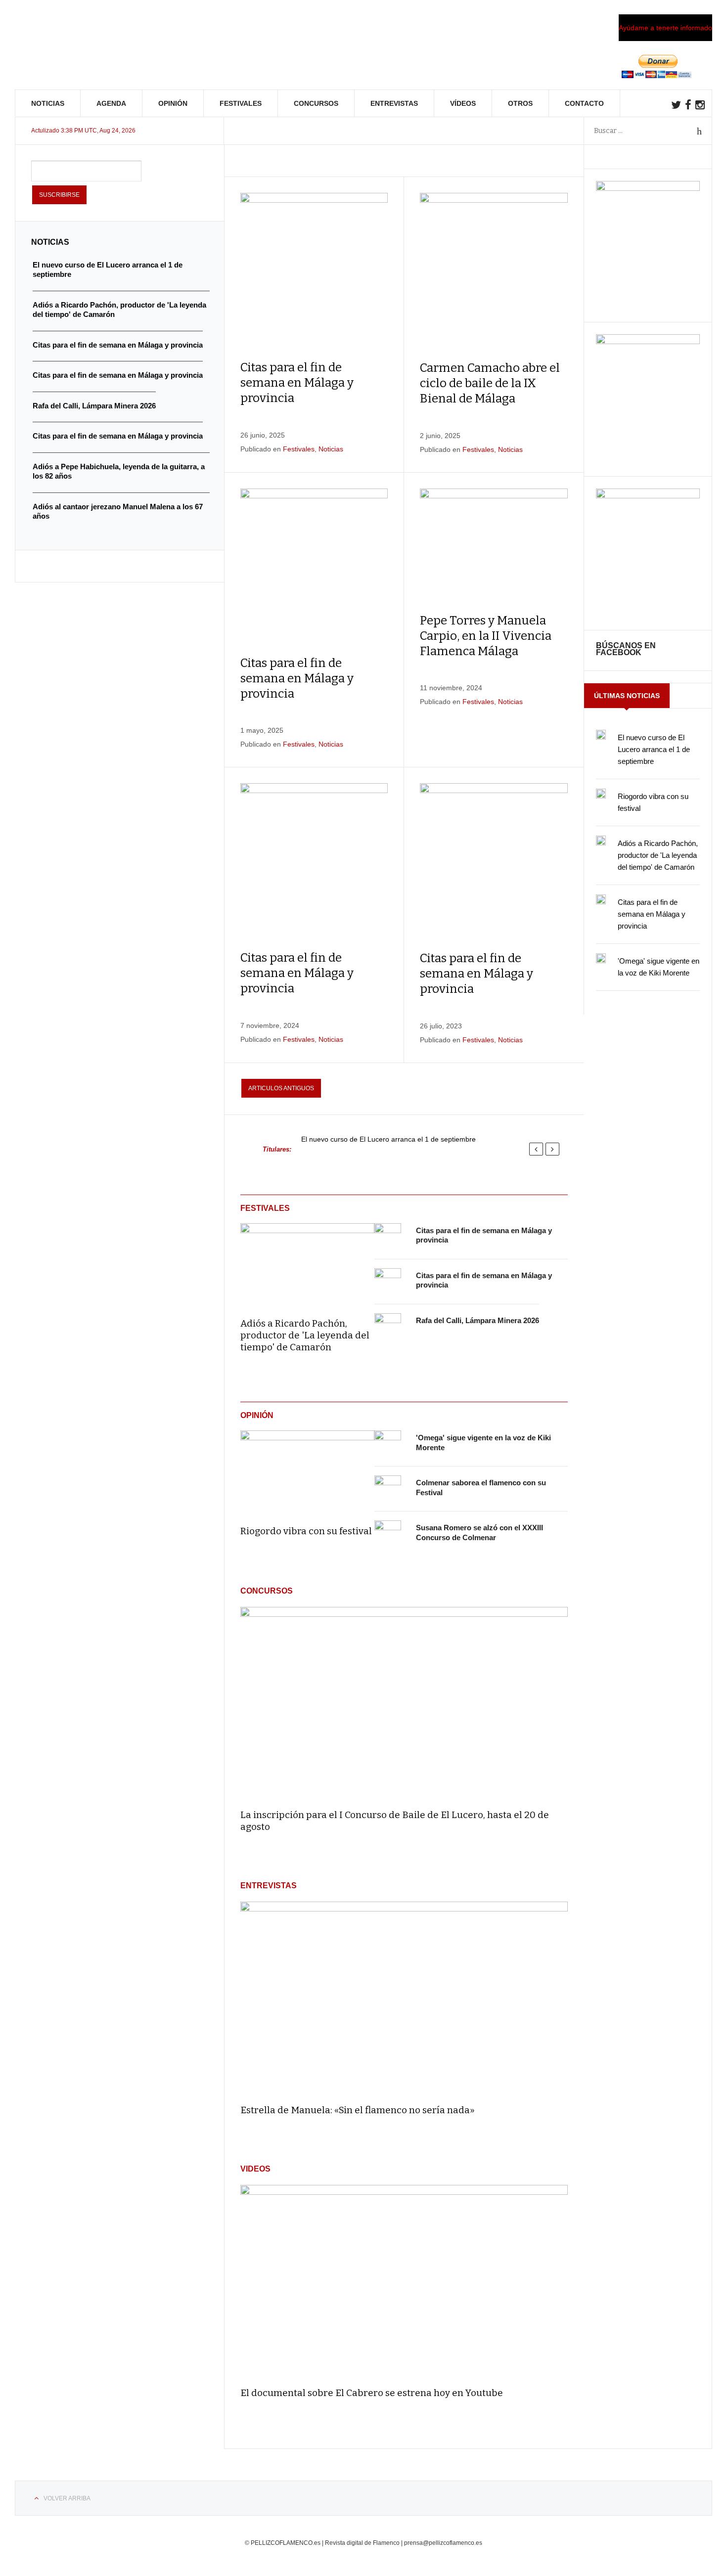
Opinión (173, 103)
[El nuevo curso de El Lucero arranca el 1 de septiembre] (601, 735)
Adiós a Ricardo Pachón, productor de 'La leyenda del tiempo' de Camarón (305, 1335)
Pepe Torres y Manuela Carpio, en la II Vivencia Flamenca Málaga (486, 636)
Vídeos (463, 103)
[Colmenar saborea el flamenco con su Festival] (388, 1489)
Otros (520, 103)
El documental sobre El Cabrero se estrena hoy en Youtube (372, 2393)
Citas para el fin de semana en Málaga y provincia (297, 383)
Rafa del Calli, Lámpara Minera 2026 (477, 1320)
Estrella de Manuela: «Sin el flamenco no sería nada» (358, 2110)
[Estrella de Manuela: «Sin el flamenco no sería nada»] (404, 1998)
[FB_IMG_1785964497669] (648, 342)
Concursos (316, 103)
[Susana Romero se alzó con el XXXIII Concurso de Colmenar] (388, 1534)
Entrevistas (394, 103)
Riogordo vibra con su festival (306, 1531)
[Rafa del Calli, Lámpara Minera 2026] (388, 1327)
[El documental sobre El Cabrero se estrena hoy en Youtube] (404, 2282)
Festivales (241, 103)
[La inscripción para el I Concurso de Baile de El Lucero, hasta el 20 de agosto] (404, 1704)
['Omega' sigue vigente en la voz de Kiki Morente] (388, 1444)
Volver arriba (67, 2498)
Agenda (111, 103)
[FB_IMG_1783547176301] (648, 496)
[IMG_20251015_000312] (648, 188)
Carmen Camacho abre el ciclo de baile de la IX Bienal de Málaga (490, 383)
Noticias (48, 103)
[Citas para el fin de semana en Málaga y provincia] (388, 1237)
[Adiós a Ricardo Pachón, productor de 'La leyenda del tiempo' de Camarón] (307, 1264)
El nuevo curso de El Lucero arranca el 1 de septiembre (388, 1139)
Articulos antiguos (281, 1088)
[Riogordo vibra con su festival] (307, 1471)
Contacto (584, 103)
